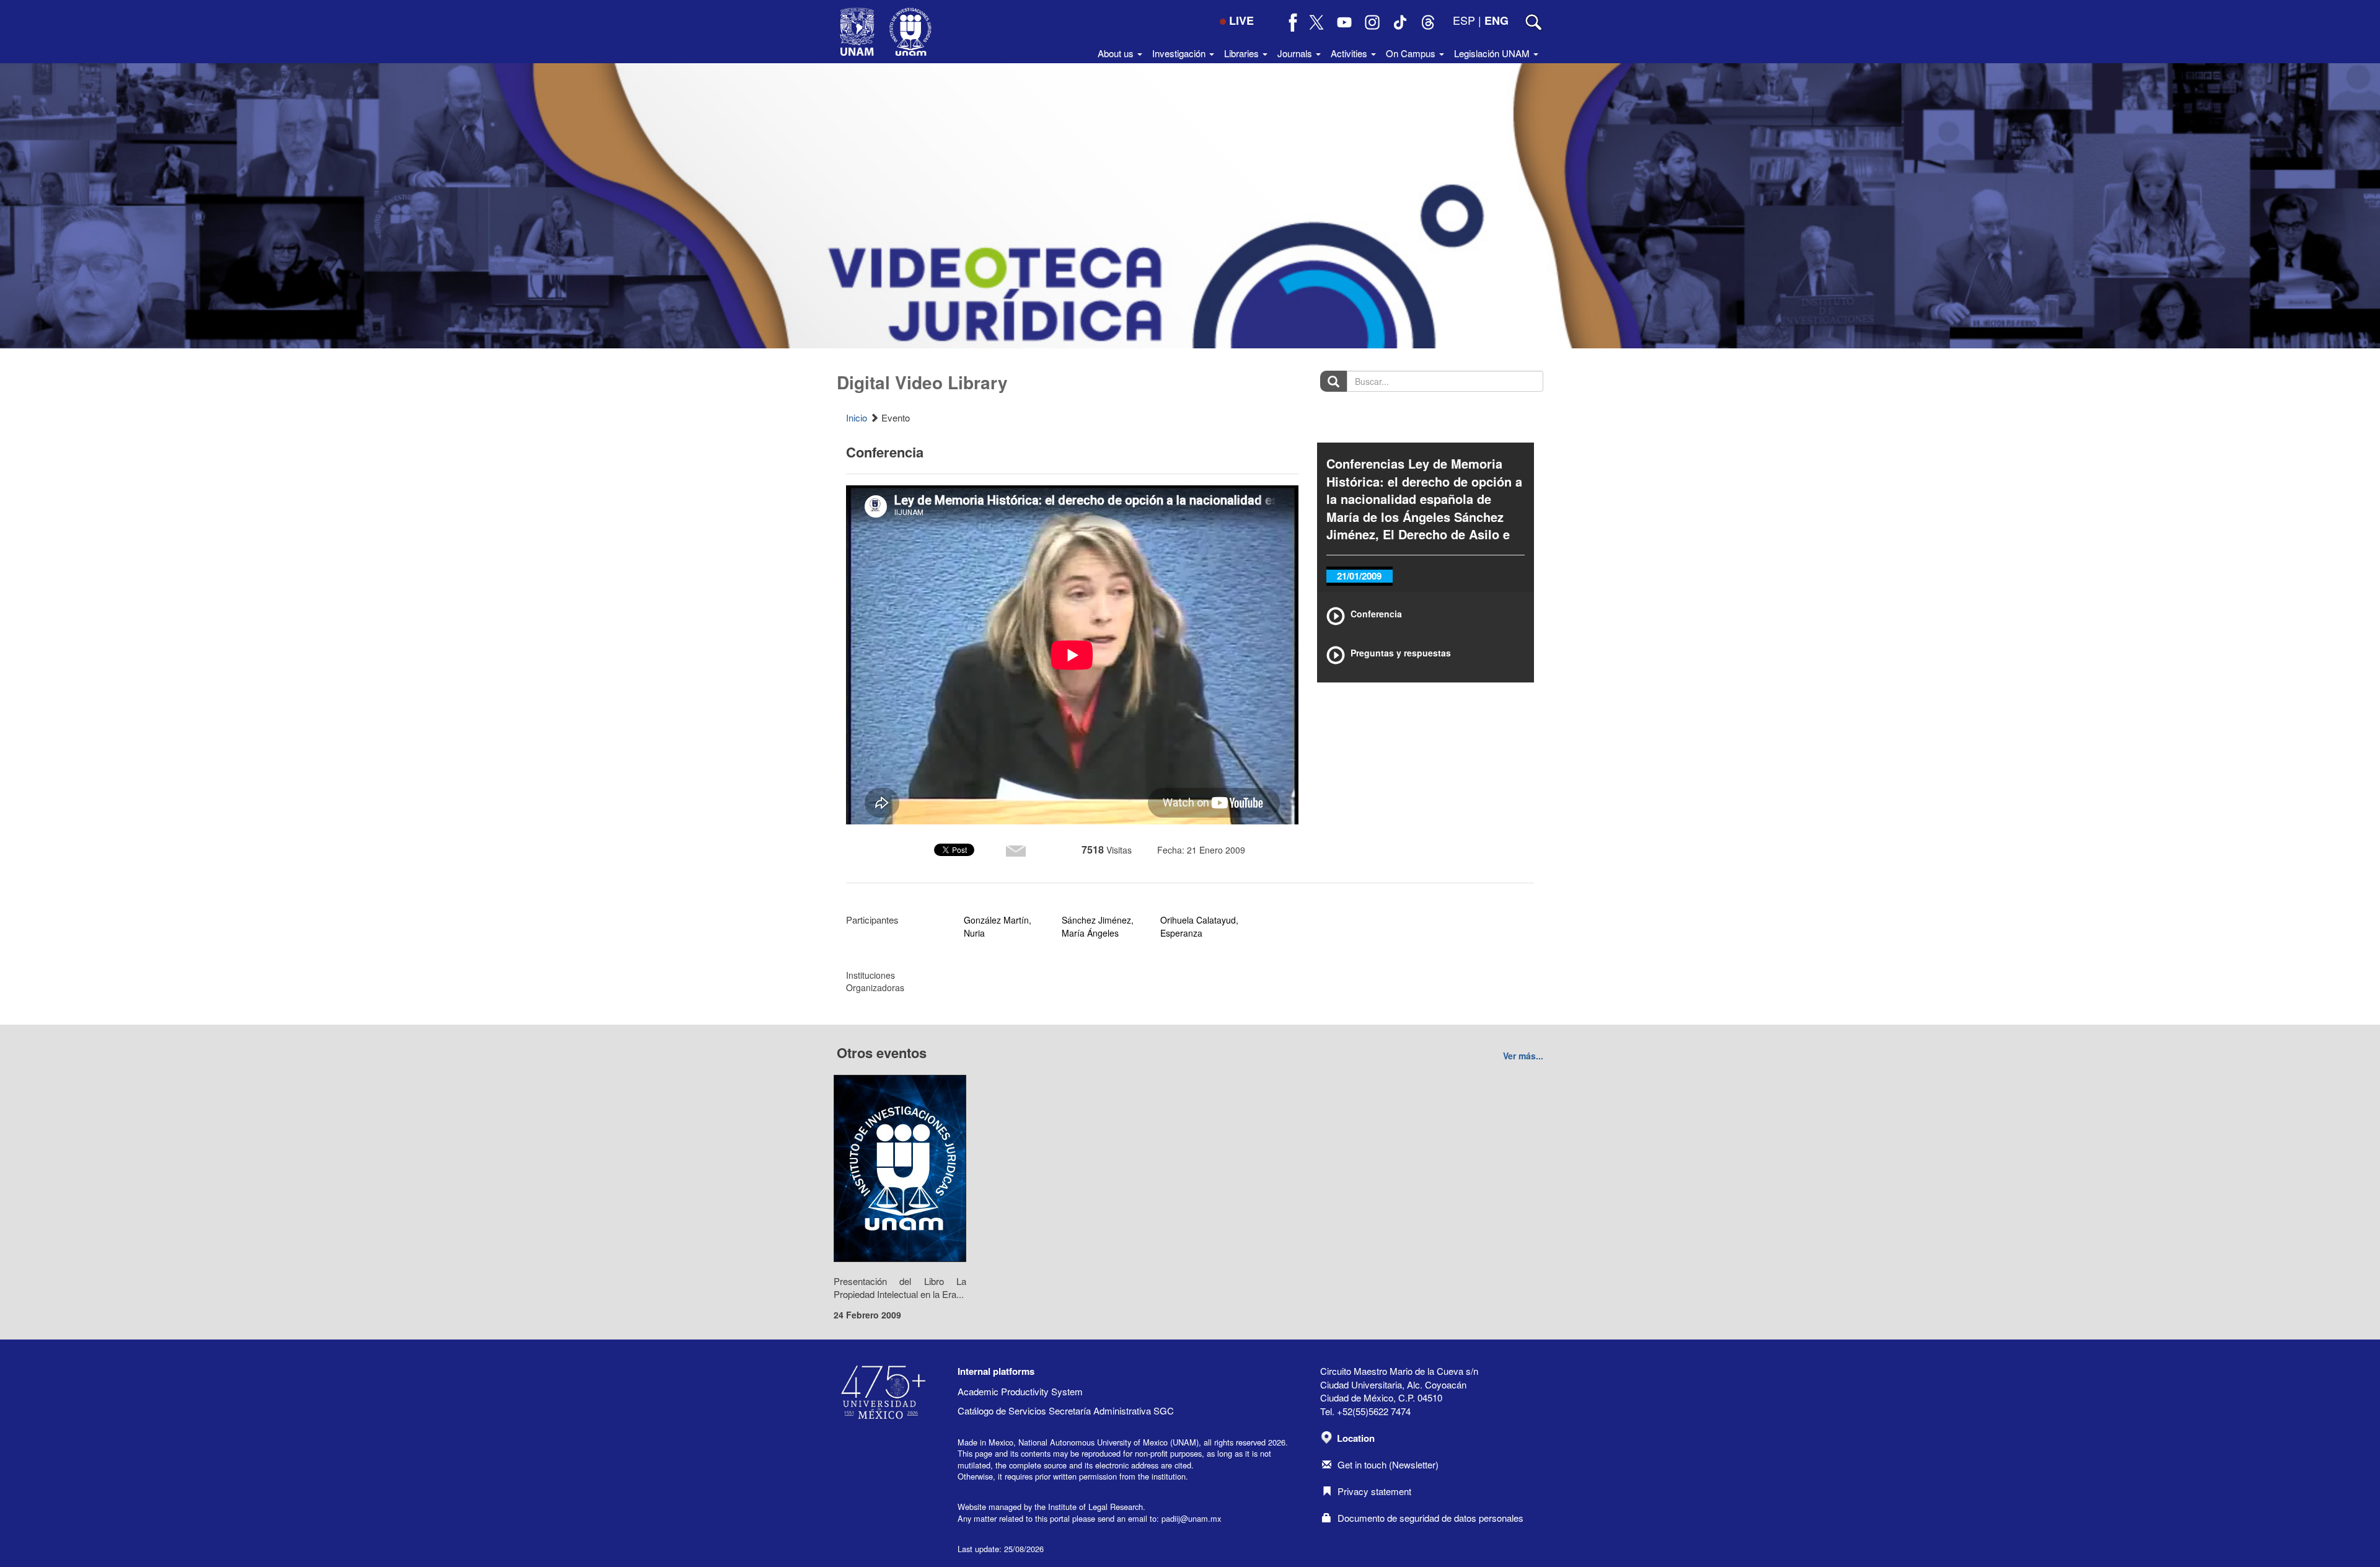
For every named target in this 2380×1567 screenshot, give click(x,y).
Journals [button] (1296, 53)
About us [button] (1117, 53)
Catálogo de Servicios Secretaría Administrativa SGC (1066, 1410)
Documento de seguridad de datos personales (1430, 1518)
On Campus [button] (1412, 53)
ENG (1496, 20)
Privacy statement (1374, 1491)
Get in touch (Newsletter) (1388, 1464)
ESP (1464, 20)
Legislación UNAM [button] (1493, 53)
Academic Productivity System (1020, 1391)
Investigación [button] (1180, 53)
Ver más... (1523, 1056)
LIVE (1241, 20)
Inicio (857, 417)
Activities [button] (1350, 53)
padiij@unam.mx (1191, 1518)
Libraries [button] (1243, 53)
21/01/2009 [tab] (1359, 576)
